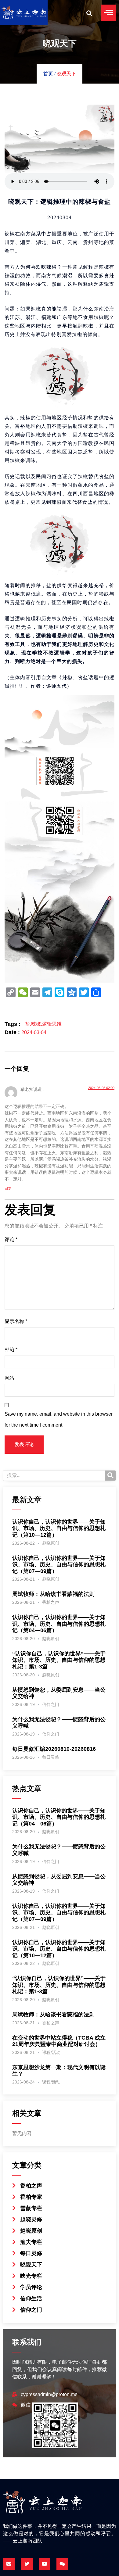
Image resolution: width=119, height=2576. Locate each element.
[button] (89, 13)
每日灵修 (51, 1757)
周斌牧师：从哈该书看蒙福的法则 (53, 1594)
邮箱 (11, 1350)
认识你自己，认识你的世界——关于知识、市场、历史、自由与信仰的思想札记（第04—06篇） (59, 1624)
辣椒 (36, 1024)
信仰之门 (51, 1704)
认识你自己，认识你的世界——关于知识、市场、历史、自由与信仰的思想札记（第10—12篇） (59, 1528)
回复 (8, 1188)
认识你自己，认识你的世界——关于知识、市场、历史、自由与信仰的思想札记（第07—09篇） (59, 1565)
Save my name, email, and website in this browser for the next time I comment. (59, 1420)
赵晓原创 (51, 1543)
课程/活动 (51, 2052)
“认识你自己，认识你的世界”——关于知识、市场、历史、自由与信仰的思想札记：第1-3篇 (59, 1660)
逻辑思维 (52, 1024)
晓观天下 (66, 74)
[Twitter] (27, 2564)
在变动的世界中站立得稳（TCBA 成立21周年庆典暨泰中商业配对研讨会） (59, 2041)
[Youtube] (45, 2564)
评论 (11, 1240)
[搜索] (110, 1476)
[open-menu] (108, 13)
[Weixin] (62, 2564)
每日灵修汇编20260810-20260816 (54, 1749)
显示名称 (16, 1321)
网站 (9, 1378)
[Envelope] (9, 2564)
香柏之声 (51, 1602)
